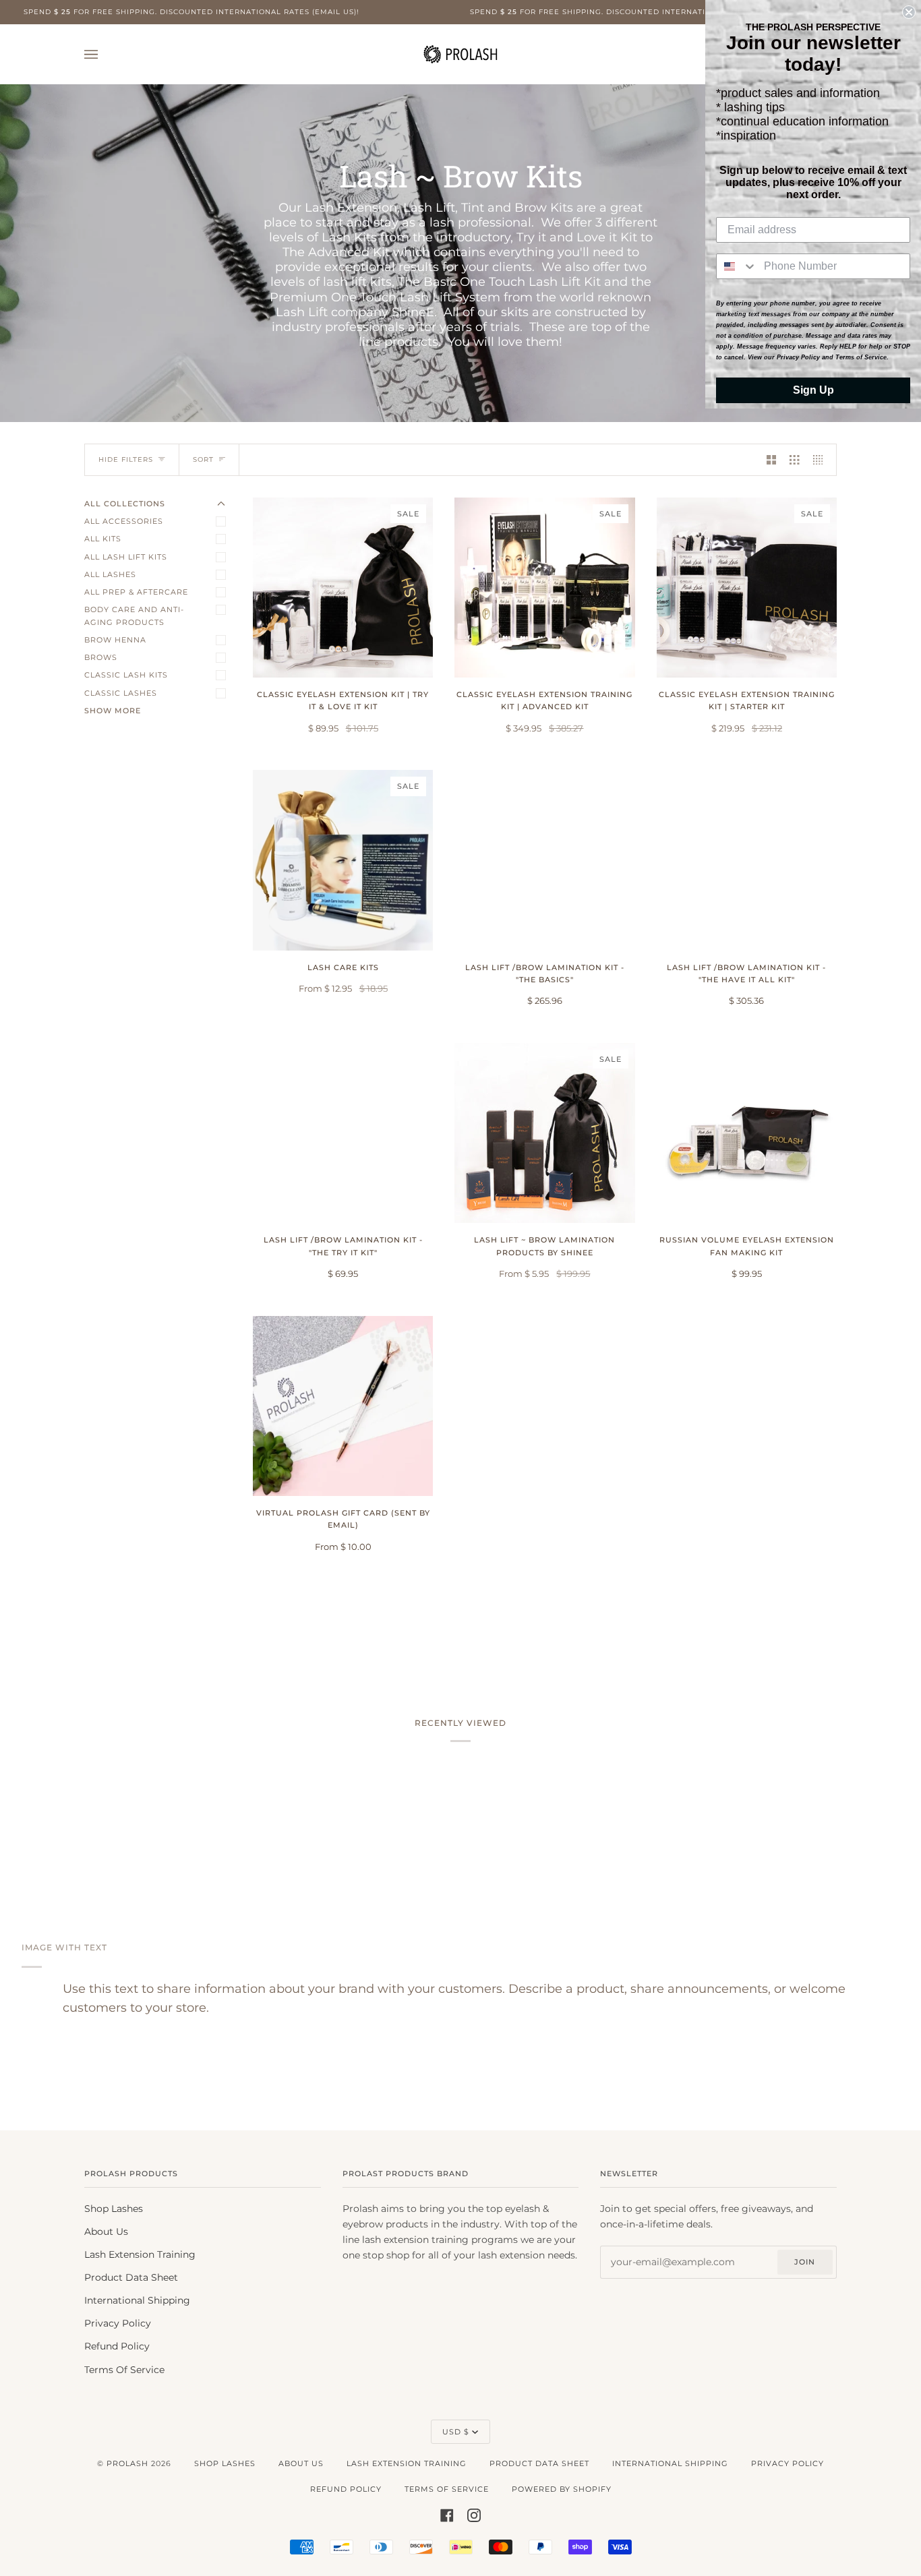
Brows (101, 657)
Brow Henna (115, 640)
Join (805, 2262)
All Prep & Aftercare (136, 592)
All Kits (103, 539)
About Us (106, 2231)
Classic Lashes (121, 693)
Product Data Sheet (131, 2277)
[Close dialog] (909, 12)
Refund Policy (117, 2346)
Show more (113, 711)
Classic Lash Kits (126, 675)
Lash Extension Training (140, 2254)
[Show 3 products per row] (794, 460)
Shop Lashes (114, 2209)
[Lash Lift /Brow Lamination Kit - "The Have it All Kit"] (747, 860)
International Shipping (137, 2300)
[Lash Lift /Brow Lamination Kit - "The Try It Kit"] (343, 1133)
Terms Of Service (124, 2370)
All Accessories (124, 521)
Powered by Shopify (562, 2489)
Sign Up (813, 390)
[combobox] (737, 266)
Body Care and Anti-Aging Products (134, 616)
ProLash (127, 2463)
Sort (203, 459)
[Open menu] (105, 54)
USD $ (456, 2432)
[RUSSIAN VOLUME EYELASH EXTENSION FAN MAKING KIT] (747, 1133)
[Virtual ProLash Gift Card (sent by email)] (343, 1406)
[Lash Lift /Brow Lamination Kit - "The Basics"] (544, 860)
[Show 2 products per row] (771, 460)
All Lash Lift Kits (126, 557)
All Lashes (110, 574)
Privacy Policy (118, 2323)
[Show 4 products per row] (821, 460)
